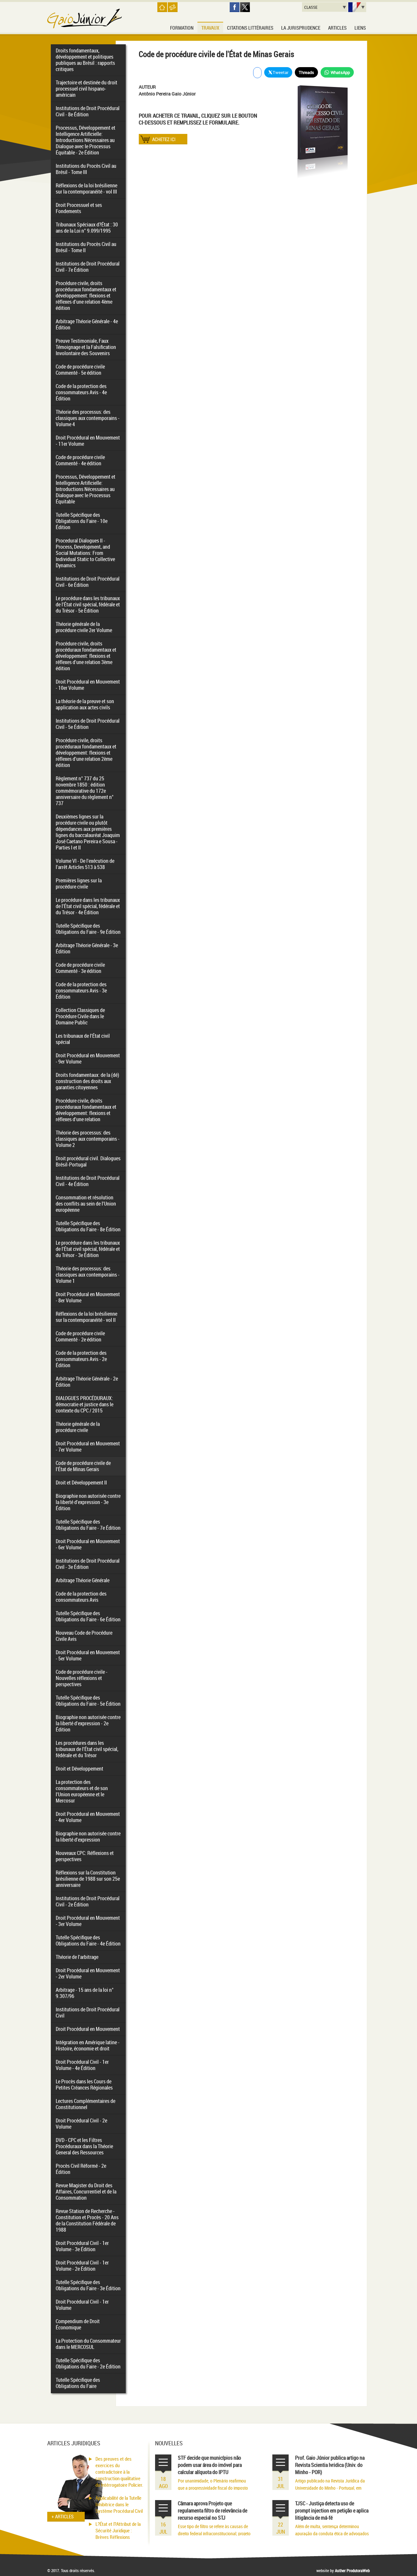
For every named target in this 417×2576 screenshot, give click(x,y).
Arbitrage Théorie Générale (83, 1580)
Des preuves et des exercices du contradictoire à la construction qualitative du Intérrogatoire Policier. (119, 2472)
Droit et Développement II (81, 1483)
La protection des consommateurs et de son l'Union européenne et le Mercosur (82, 1791)
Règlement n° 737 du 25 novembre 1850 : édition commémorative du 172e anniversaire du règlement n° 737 (85, 791)
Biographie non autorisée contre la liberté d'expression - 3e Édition (88, 1502)
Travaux (210, 28)
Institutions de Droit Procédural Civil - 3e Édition (88, 1564)
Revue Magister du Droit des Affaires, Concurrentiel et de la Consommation (86, 2192)
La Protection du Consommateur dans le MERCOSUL (88, 2344)
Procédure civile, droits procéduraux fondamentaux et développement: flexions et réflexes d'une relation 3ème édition (86, 656)
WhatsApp (340, 72)
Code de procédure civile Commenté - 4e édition (80, 460)
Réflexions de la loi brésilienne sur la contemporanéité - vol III (86, 188)
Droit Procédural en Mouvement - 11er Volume (88, 441)
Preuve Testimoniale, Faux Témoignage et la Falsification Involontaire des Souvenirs (86, 347)
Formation (182, 28)
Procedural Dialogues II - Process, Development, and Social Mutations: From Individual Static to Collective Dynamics (85, 553)
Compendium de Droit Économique (78, 2324)
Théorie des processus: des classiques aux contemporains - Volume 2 (88, 1139)
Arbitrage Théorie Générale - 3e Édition (87, 948)
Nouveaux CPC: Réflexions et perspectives (85, 1856)
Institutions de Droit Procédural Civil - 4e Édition (88, 1181)
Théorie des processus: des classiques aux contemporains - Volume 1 (88, 1275)
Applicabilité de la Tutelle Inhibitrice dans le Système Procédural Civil (119, 2504)
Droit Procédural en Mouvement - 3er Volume (88, 1921)
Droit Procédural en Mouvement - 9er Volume (88, 1058)
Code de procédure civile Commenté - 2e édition (80, 1336)
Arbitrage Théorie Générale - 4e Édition (87, 324)
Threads (306, 72)
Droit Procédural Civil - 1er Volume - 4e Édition (82, 2065)
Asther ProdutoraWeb (352, 2570)
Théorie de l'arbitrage (77, 1957)
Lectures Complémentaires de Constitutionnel (86, 2104)
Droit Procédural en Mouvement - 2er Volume (88, 1973)
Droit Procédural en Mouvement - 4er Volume (88, 1817)
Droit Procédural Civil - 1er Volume (82, 2305)
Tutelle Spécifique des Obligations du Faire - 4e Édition (88, 1940)
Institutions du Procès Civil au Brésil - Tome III (86, 169)
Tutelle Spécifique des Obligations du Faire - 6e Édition (88, 1616)
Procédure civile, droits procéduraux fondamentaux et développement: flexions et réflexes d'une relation (86, 1110)
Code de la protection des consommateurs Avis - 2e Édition (81, 1359)
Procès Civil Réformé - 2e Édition (81, 2169)
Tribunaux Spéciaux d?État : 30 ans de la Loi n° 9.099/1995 (87, 228)
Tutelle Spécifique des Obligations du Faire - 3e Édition (88, 2285)
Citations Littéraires (250, 28)
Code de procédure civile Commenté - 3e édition (80, 968)
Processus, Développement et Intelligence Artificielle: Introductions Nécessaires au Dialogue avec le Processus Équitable (86, 489)
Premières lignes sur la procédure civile (79, 883)
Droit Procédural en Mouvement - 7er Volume (88, 1447)
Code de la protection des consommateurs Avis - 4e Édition (81, 392)
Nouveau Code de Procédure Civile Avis (84, 1636)
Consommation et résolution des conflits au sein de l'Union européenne (86, 1204)
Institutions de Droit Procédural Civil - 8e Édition (88, 111)
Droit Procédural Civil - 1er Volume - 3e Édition (82, 2246)
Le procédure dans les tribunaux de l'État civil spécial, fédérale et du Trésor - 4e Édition (88, 906)
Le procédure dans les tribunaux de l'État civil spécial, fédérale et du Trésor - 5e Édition (88, 604)
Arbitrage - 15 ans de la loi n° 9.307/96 (85, 1993)
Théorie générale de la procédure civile (78, 1427)
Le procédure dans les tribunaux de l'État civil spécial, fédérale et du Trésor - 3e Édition (88, 1249)
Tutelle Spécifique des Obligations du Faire (78, 2383)
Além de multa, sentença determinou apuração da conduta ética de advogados (332, 2530)
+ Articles (63, 2516)
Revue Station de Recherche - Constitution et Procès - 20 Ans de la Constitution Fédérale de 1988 (87, 2220)
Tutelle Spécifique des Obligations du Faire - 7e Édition (88, 1525)
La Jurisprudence (301, 28)
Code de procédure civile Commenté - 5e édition (80, 370)
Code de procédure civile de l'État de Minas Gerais (83, 1466)
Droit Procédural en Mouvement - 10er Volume (88, 685)
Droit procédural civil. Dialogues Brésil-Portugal (88, 1161)
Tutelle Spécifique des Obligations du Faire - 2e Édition (88, 2363)
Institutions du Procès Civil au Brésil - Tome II (86, 247)
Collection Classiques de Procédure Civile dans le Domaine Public (80, 1016)
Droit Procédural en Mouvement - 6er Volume (88, 1544)
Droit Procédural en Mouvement (88, 2029)
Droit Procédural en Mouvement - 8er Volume (88, 1297)
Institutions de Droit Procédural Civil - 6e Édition (88, 582)
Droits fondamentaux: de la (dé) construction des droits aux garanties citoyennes (87, 1081)
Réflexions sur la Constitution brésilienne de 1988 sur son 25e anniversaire (88, 1879)
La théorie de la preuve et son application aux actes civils (85, 704)
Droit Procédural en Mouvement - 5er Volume (88, 1655)
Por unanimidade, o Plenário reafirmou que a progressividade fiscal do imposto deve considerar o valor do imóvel (213, 2488)
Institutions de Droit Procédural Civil (88, 2012)
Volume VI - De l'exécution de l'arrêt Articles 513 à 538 (85, 864)
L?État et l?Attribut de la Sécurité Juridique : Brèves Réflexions (118, 2530)
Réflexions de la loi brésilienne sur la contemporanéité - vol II (86, 1317)
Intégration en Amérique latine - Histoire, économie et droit (88, 2045)
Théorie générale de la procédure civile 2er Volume (84, 627)
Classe (311, 7)
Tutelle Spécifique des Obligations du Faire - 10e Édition (82, 521)
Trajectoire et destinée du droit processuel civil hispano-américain (86, 89)
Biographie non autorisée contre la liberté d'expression (88, 1837)
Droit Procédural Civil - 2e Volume (81, 2124)
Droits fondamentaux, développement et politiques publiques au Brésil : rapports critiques (85, 60)
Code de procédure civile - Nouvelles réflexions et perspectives (82, 1678)
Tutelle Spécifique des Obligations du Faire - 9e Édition (88, 929)
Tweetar (280, 72)
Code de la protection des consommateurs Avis (81, 1597)
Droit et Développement (79, 1769)
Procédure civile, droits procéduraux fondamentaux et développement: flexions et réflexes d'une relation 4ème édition (86, 296)
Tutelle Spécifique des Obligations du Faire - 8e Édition (88, 1226)
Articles (337, 28)
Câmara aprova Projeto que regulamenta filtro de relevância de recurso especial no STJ (213, 2511)
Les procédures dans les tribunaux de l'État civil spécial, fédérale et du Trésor (87, 1749)
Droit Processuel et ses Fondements (79, 208)
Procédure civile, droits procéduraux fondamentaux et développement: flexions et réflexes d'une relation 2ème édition (86, 753)
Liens (360, 28)
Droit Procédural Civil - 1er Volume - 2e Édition (82, 2266)
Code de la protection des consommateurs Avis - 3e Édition (81, 991)
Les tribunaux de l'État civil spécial (83, 1039)
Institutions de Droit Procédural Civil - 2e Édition (88, 1901)
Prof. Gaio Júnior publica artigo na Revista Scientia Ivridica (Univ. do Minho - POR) (330, 2465)
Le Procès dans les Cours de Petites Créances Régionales (84, 2084)
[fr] (357, 7)
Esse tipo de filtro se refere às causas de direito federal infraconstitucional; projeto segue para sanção (214, 2533)
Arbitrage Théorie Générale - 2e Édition (87, 1382)
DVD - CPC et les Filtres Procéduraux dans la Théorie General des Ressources (84, 2146)
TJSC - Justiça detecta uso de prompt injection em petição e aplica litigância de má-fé (332, 2511)
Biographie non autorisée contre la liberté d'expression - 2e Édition (88, 1723)
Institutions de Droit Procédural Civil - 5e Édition (88, 724)
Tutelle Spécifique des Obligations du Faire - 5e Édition (88, 1701)
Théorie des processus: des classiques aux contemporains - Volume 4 (88, 418)
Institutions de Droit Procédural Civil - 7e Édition (88, 267)
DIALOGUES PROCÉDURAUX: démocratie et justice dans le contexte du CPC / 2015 (85, 1404)
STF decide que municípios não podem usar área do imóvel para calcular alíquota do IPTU (210, 2465)
